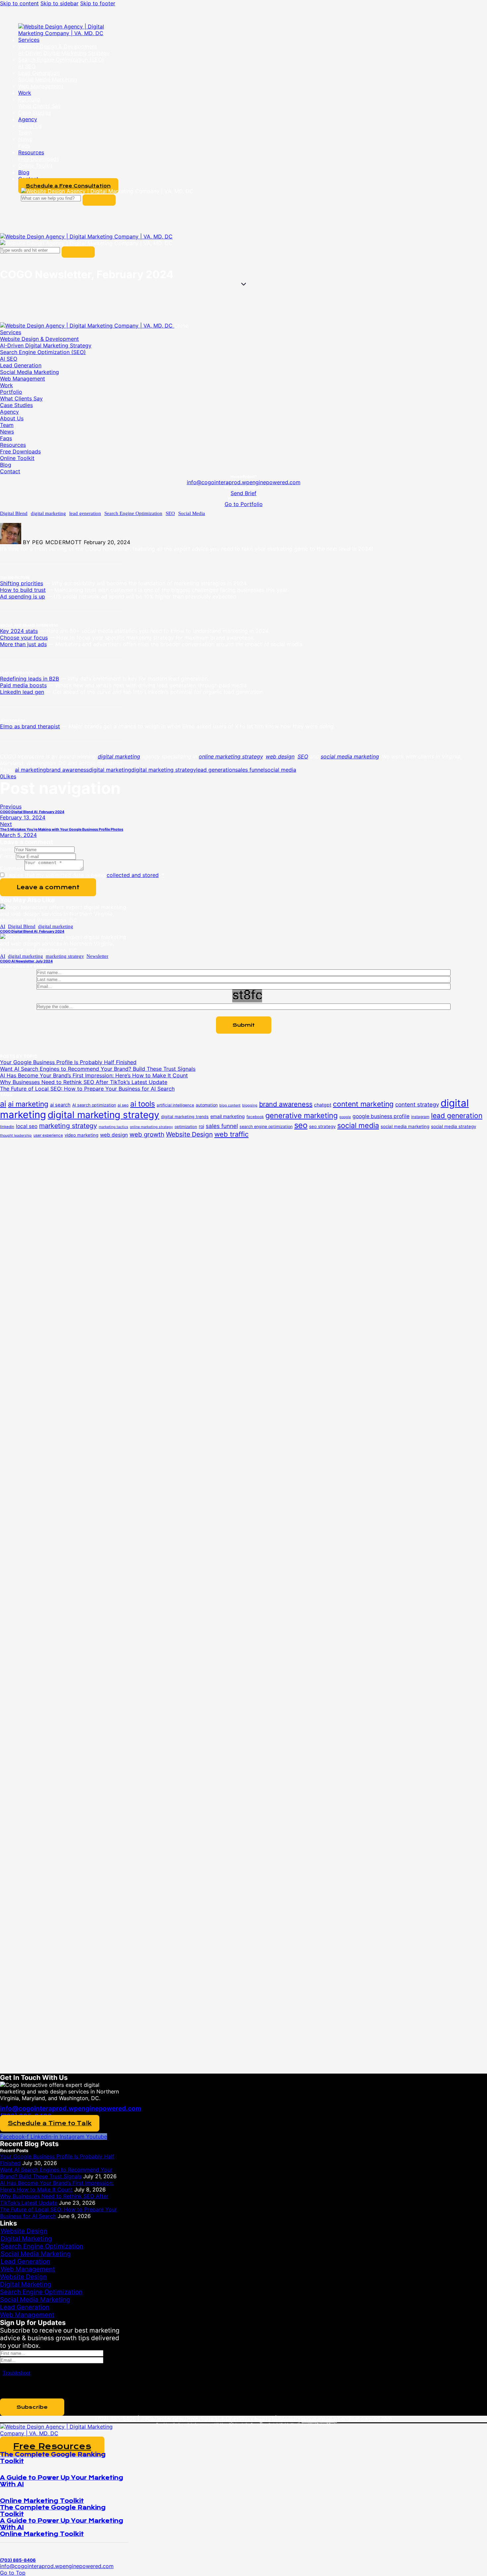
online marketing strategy (151, 1127)
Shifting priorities (22, 583)
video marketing (81, 1135)
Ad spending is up (23, 596)
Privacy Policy (319, 2420)
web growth (147, 1134)
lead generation (85, 513)
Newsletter (97, 956)
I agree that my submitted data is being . (85, 875)
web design (114, 1135)
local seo (27, 1126)
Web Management (28, 2269)
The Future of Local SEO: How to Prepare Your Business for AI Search (87, 1089)
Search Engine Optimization (133, 513)
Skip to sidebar (59, 3)
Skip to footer (98, 3)
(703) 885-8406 (115, 2418)
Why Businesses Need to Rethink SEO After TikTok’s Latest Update (84, 1082)
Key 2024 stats (19, 631)
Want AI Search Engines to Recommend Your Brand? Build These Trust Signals (98, 1069)
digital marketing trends (185, 1117)
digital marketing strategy (164, 770)
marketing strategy (65, 956)
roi (201, 1126)
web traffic (231, 1134)
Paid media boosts (23, 685)
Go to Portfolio (244, 504)
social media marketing (405, 1126)
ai (3, 1104)
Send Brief (243, 493)
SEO (170, 513)
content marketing (363, 1104)
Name (7, 849)
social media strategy (454, 1126)
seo (301, 1125)
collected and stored (133, 875)
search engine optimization (266, 1127)
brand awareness (67, 770)
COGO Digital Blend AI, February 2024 (32, 931)
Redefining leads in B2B (29, 679)
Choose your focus (24, 638)
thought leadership (16, 1135)
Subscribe (32, 2407)
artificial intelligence (175, 1105)
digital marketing (48, 513)
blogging (250, 1105)
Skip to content (19, 3)
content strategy (417, 1105)
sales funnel (250, 770)
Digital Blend (14, 513)
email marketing (228, 1116)
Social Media (192, 513)
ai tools (143, 1104)
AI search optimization (94, 1105)
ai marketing (30, 770)
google (345, 1117)
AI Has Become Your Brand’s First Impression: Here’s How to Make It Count (94, 1075)
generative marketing (301, 1115)
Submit (244, 1025)
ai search (60, 1105)
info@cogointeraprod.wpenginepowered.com (244, 482)
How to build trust (23, 590)
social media (280, 770)
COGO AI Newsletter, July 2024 (26, 961)
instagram (420, 1117)
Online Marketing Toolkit (42, 2501)
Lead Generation (25, 2262)
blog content (230, 1105)
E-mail (8, 856)
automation (207, 1105)
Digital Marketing (26, 2239)
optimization (186, 1127)
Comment (12, 868)
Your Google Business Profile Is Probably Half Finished (68, 1062)
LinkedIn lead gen (22, 692)
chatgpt (323, 1105)
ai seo (123, 1105)
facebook (255, 1117)
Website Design (189, 1134)
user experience (48, 1135)
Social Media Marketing (36, 2254)
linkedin (7, 1127)
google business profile (381, 1116)
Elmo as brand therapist (30, 726)
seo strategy (322, 1126)
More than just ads (23, 644)
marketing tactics (113, 1127)
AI (3, 926)
